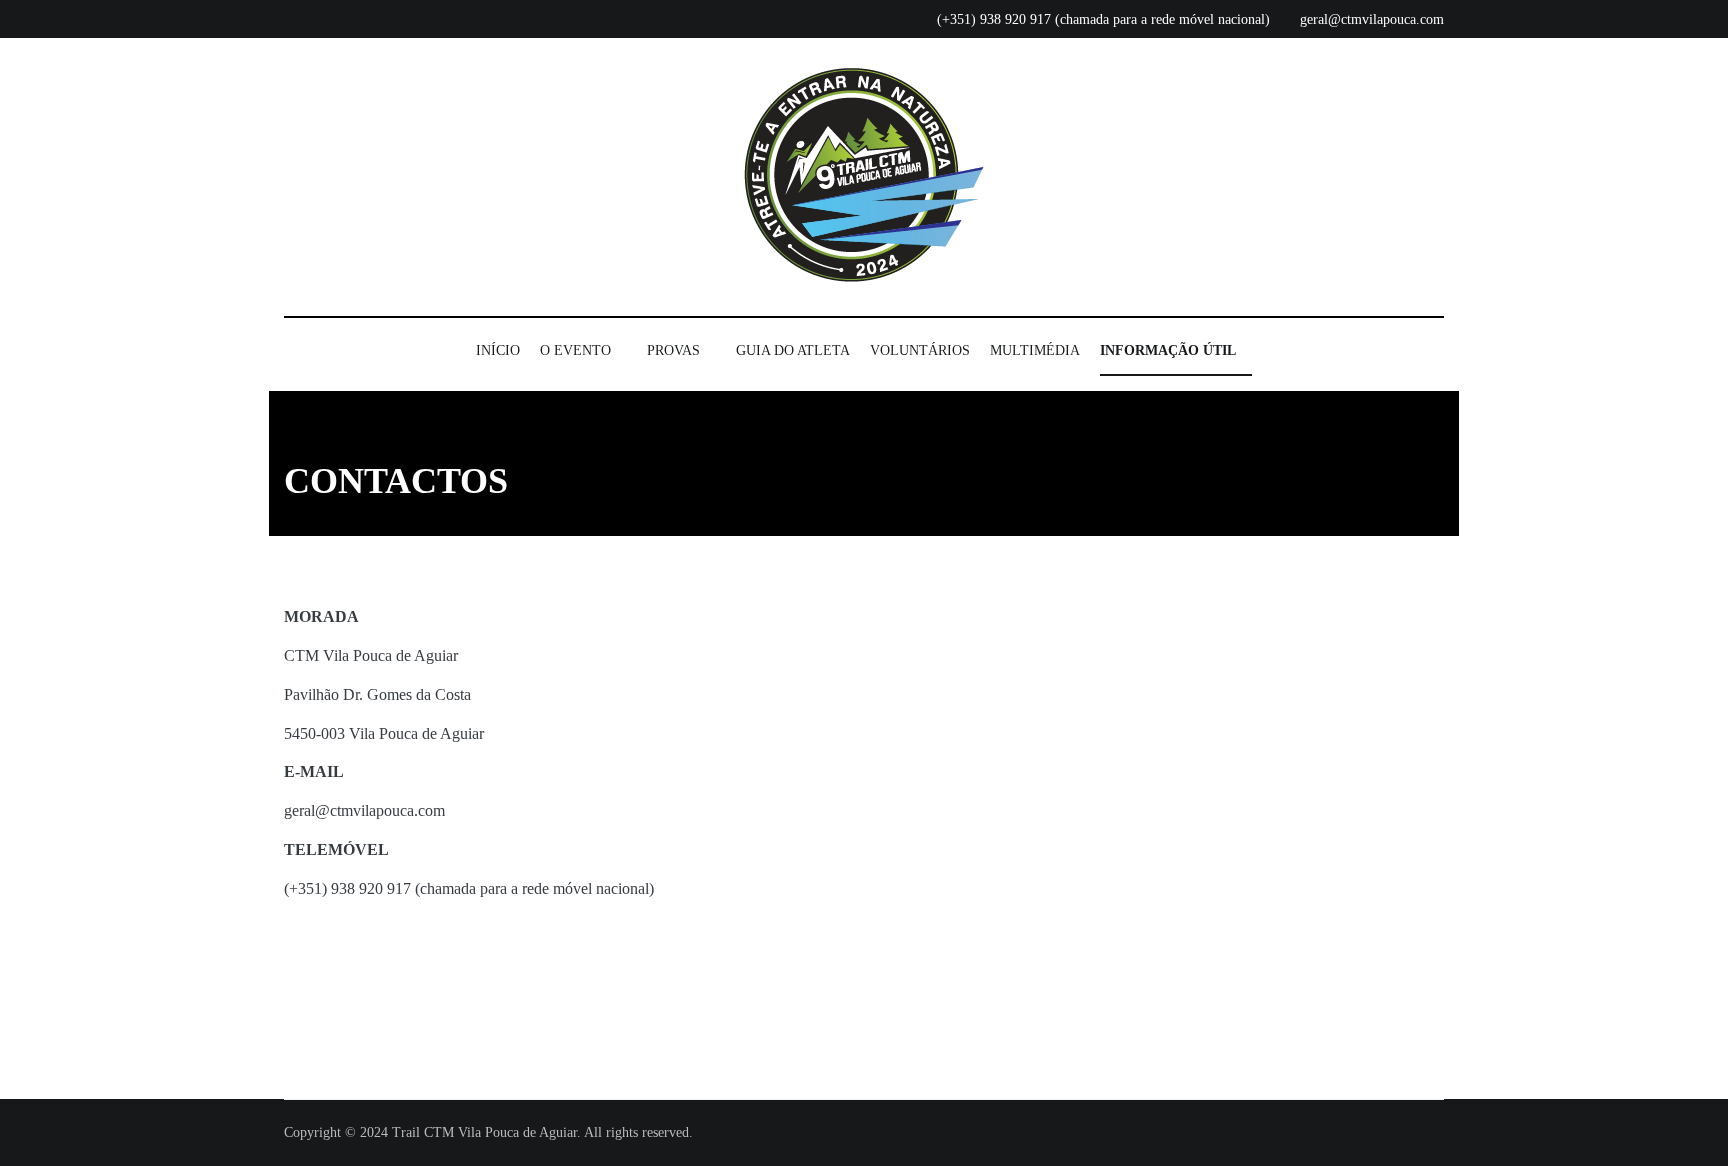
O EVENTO (575, 350)
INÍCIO (498, 350)
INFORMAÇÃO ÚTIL (1168, 350)
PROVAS (673, 350)
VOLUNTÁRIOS (920, 350)
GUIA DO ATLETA (793, 350)
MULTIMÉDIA (1035, 350)
